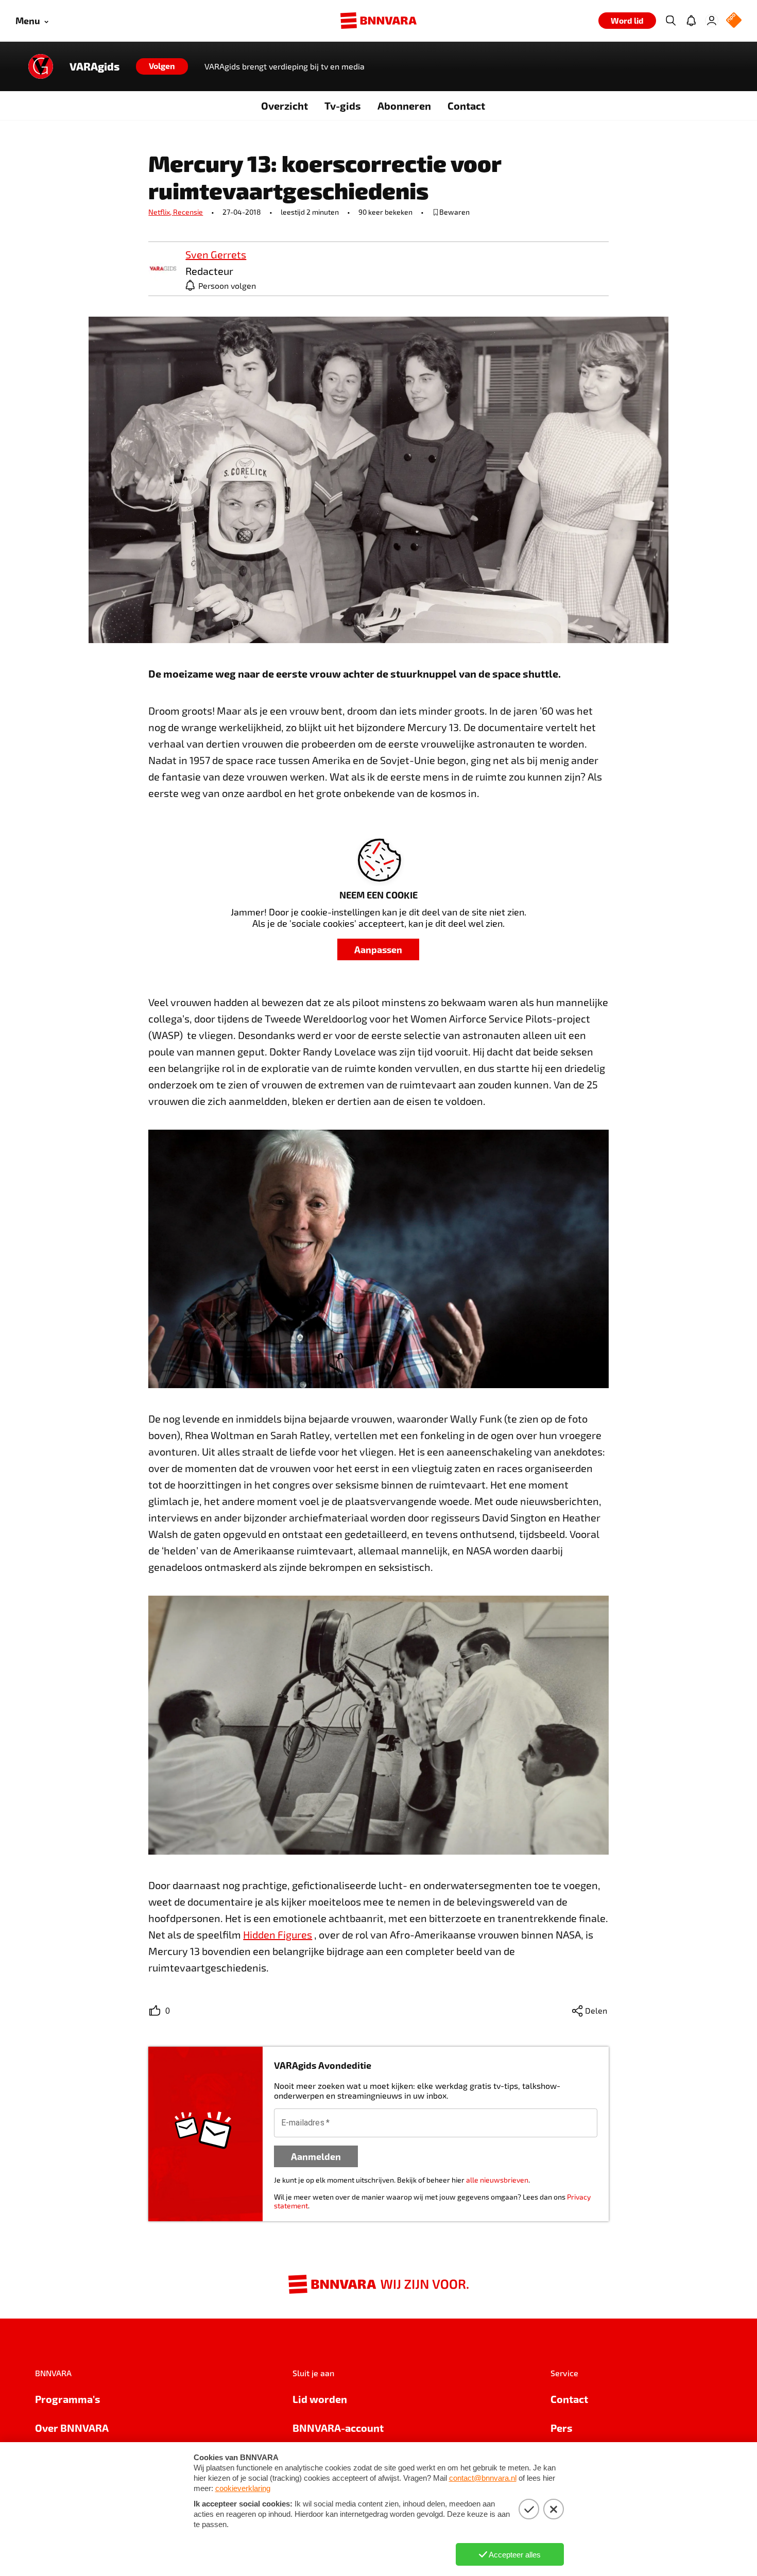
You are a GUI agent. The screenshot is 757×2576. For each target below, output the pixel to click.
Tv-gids (343, 106)
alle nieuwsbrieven (497, 2180)
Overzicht (285, 106)
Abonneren (404, 106)
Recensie (188, 212)
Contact (466, 106)
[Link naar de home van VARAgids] (41, 66)
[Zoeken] (670, 21)
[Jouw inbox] (691, 21)
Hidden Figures (278, 1934)
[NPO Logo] (734, 21)
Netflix (161, 212)
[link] (163, 269)
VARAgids (94, 66)
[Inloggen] (712, 21)
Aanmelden (316, 2156)
